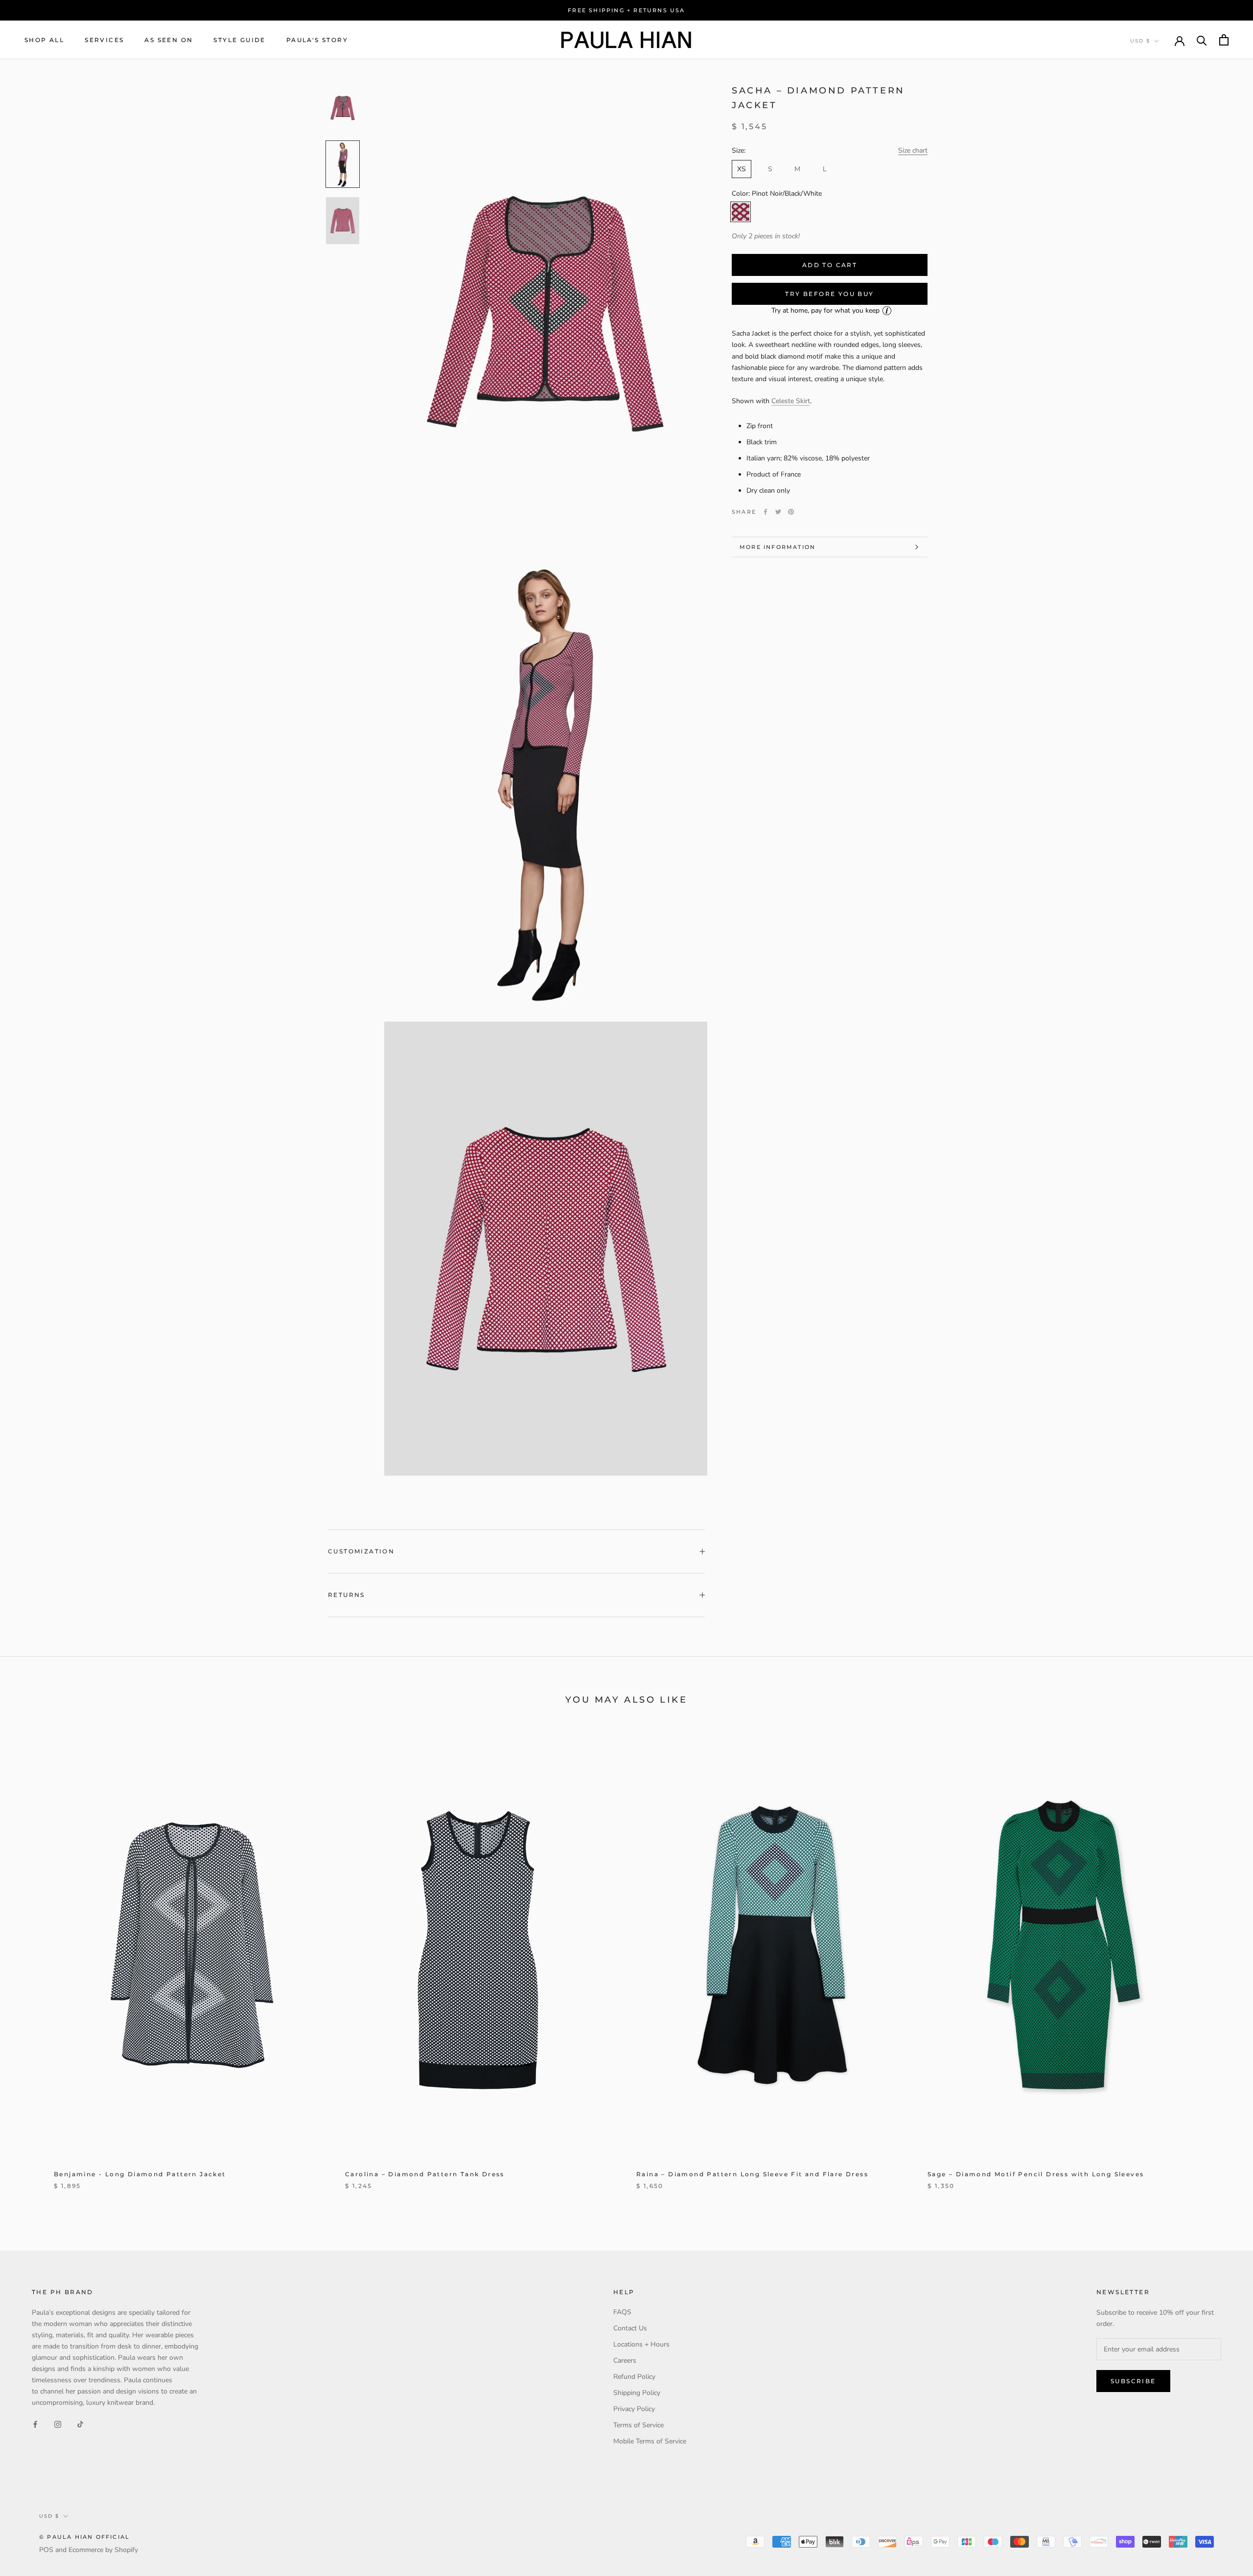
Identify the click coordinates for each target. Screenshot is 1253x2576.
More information (777, 547)
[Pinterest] (791, 512)
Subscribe (1133, 2381)
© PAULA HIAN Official (84, 2537)
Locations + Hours (641, 2344)
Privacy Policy (634, 2409)
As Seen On (169, 40)
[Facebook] (766, 512)
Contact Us (630, 2328)
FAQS (622, 2312)
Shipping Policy (637, 2393)
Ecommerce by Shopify (103, 2550)
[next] (1222, 1966)
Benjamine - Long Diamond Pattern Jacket (140, 2174)
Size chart (913, 150)
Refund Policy (634, 2377)
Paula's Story (317, 40)
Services (104, 40)
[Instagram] (58, 2424)
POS (46, 2550)
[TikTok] (80, 2424)
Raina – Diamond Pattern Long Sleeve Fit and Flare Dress (752, 2174)
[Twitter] (778, 512)
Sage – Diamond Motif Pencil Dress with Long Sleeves (1036, 2174)
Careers (625, 2360)
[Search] (1202, 40)
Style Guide (239, 40)
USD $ (1140, 41)
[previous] (31, 1966)
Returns (347, 1595)
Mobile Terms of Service (650, 2441)
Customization (361, 1551)
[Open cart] (1224, 40)
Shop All (44, 40)
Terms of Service (638, 2425)
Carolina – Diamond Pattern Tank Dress (425, 2174)
